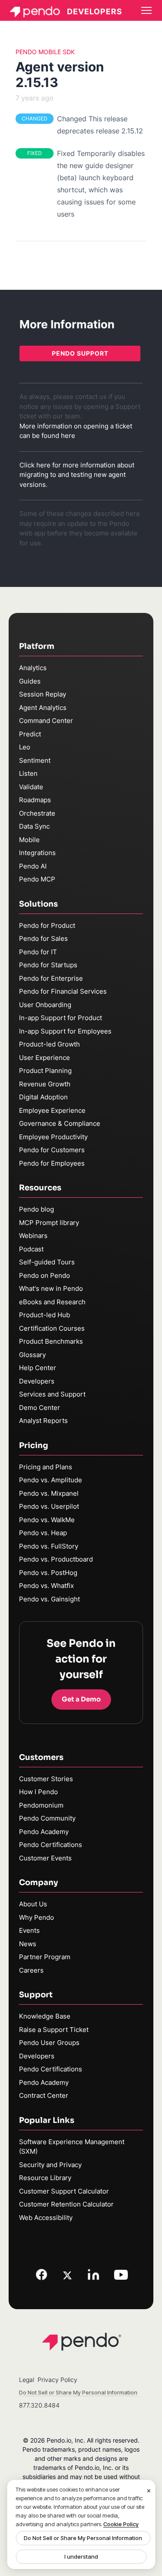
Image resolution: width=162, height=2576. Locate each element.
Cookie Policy (121, 2524)
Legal (27, 2380)
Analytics (33, 668)
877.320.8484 (39, 2405)
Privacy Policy (57, 2380)
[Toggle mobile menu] (146, 10)
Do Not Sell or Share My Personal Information (83, 2538)
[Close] (149, 2491)
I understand (81, 2557)
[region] (81, 2524)
